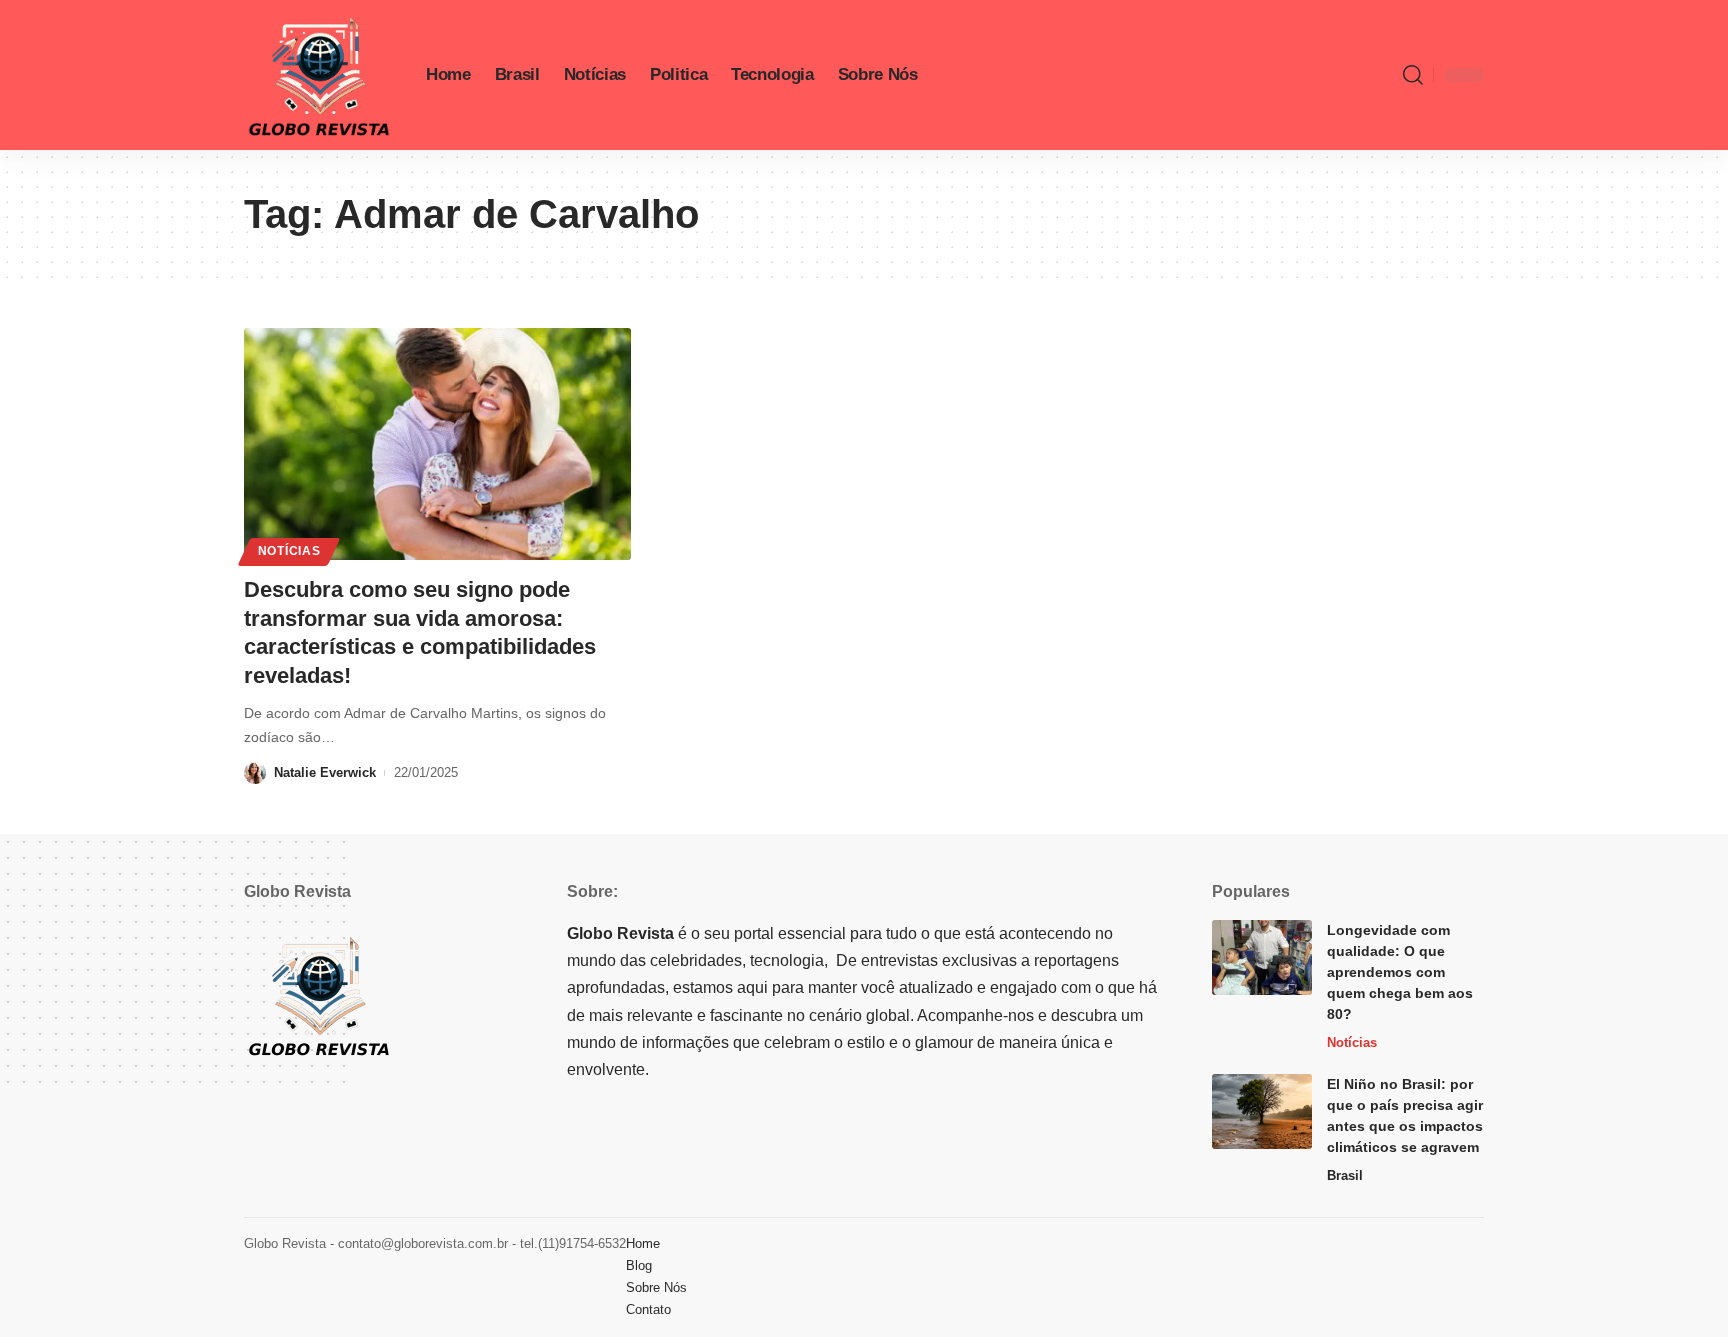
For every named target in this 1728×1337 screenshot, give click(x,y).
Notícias (289, 551)
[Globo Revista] (319, 75)
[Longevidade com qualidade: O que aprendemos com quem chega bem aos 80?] (1262, 957)
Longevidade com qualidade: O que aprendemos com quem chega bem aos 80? (1400, 972)
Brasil (1345, 1175)
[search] (1413, 75)
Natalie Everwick (325, 772)
